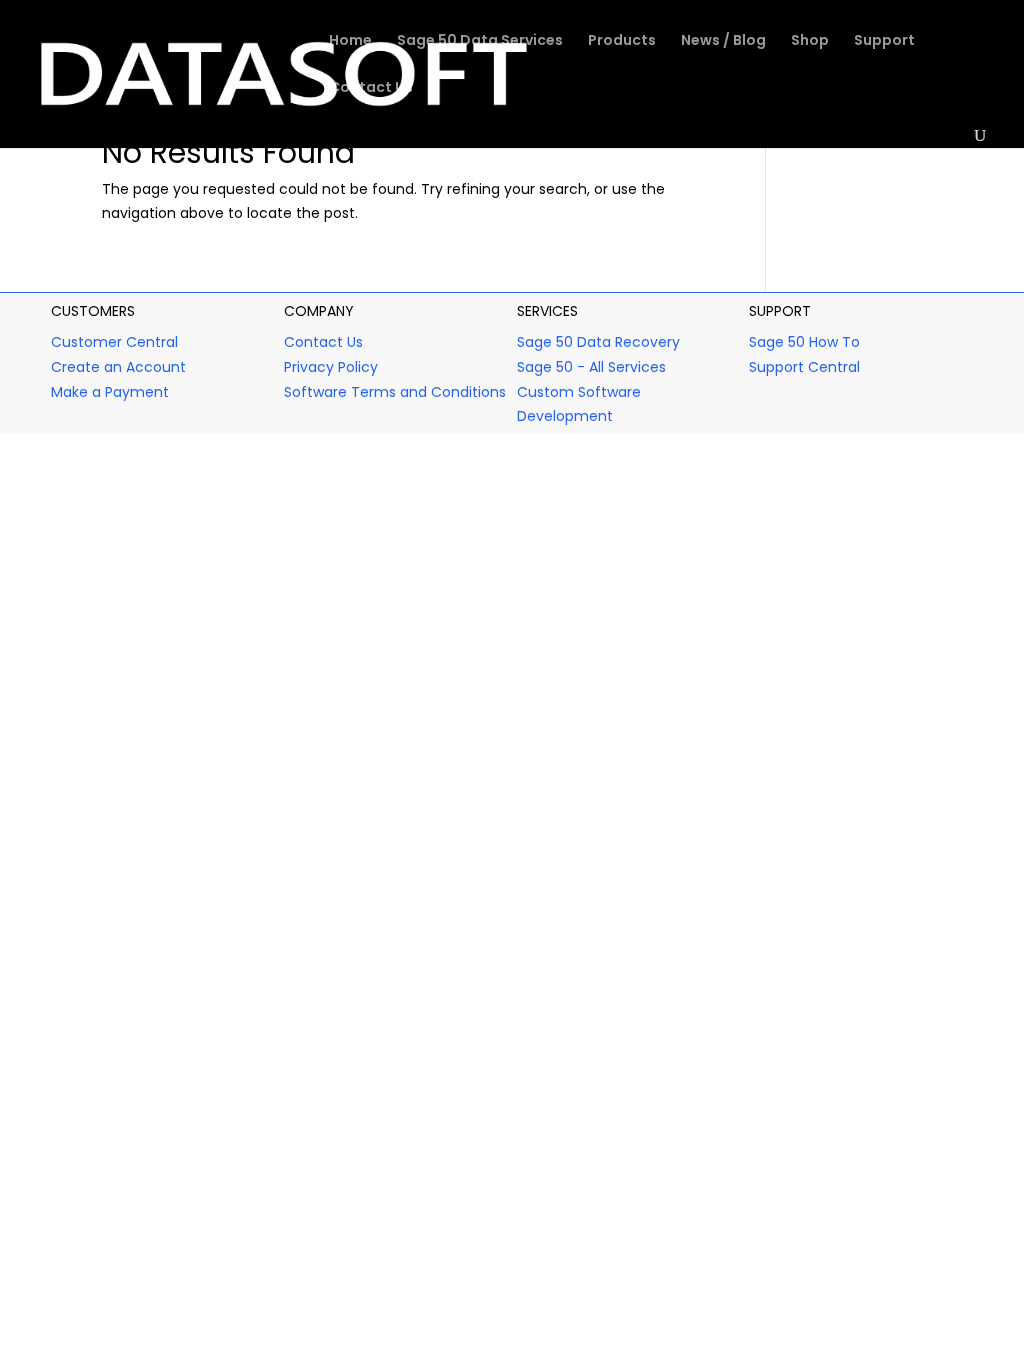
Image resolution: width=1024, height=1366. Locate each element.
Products (622, 41)
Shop (810, 41)
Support (884, 41)
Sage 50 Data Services (480, 41)
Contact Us (371, 88)
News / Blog (723, 41)
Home (350, 41)
